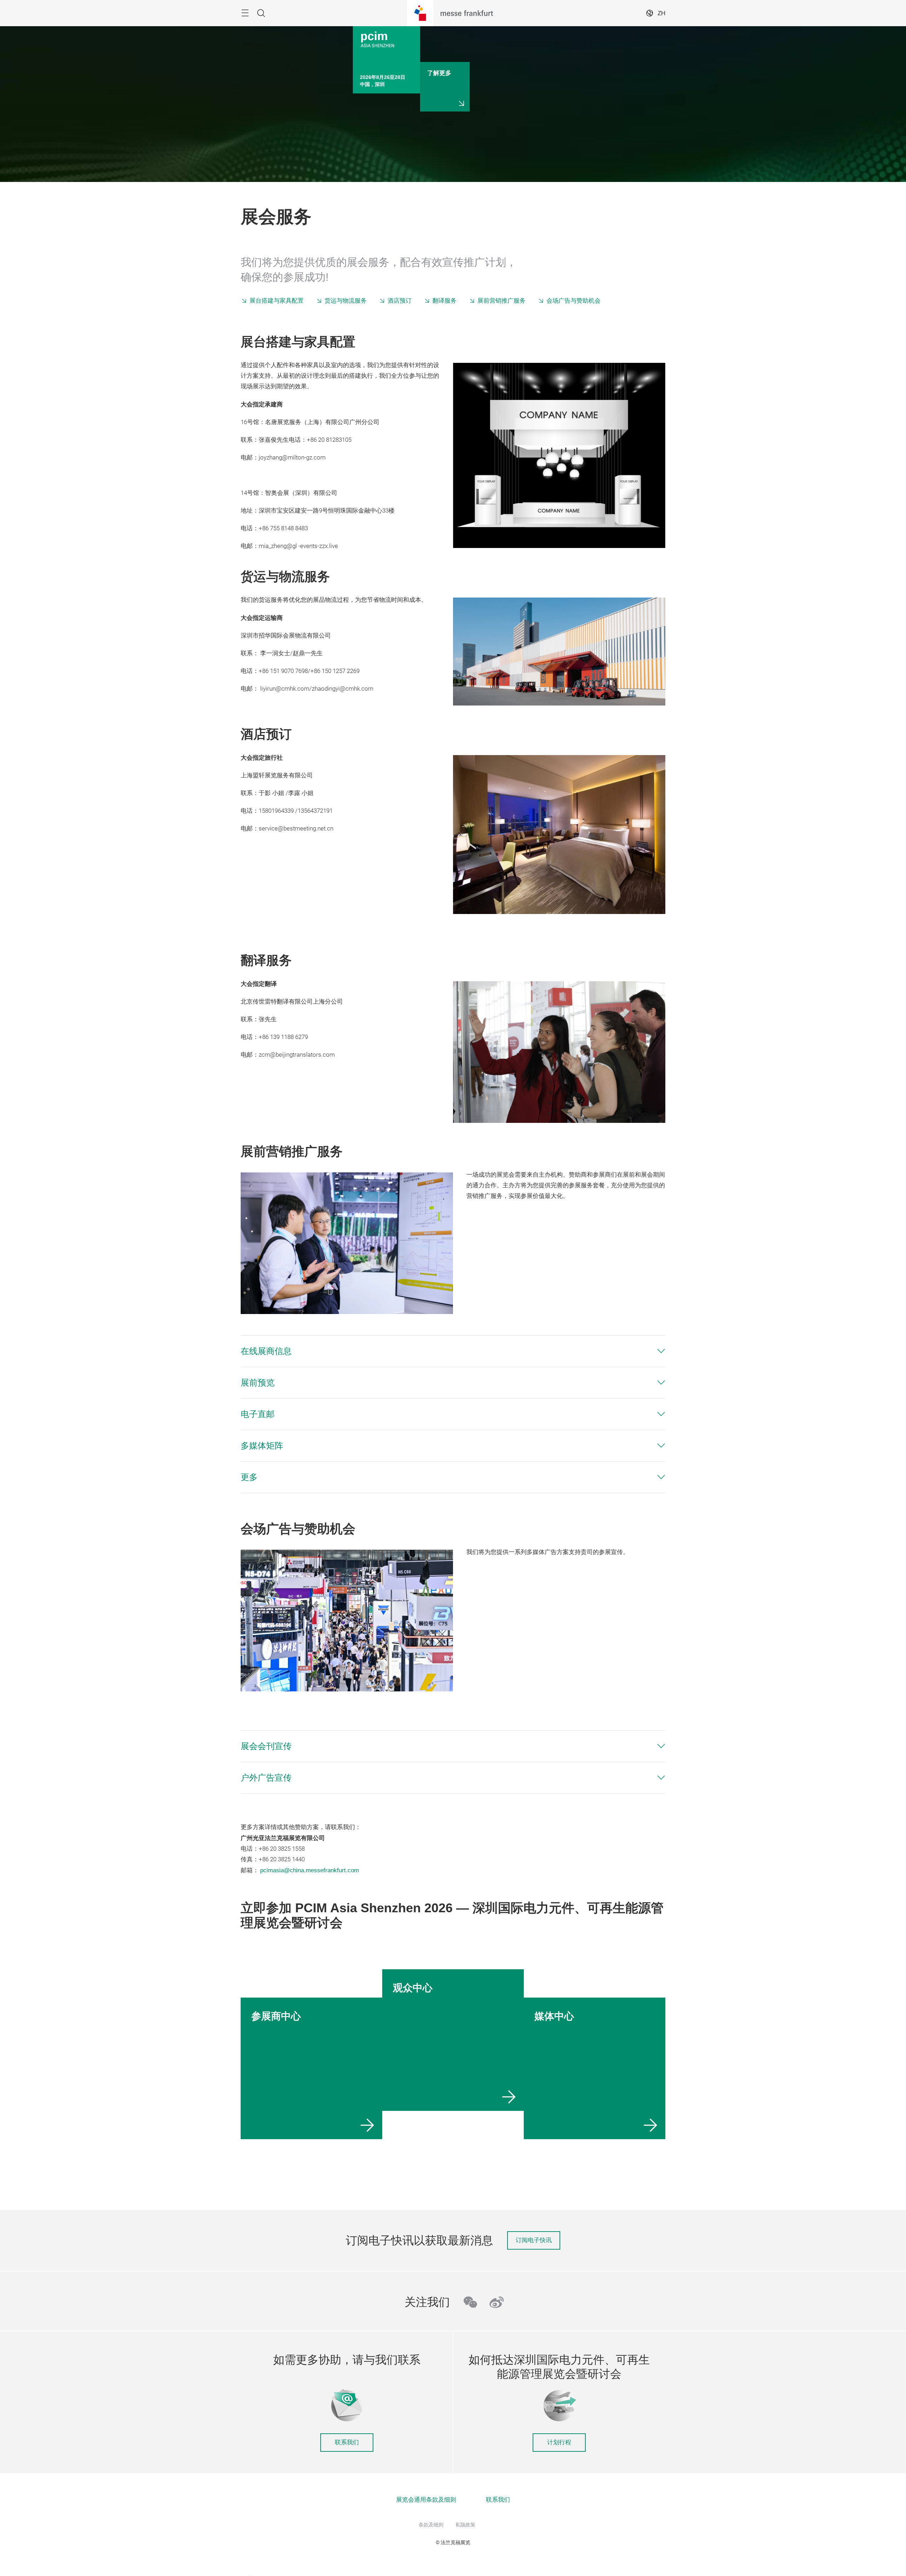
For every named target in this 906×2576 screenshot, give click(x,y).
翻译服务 (445, 301)
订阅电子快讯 (534, 2240)
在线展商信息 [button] (266, 1351)
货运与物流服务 (346, 301)
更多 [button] (249, 1477)
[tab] (453, 1351)
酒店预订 (400, 301)
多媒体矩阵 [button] (262, 1446)
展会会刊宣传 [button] (266, 1746)
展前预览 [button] (258, 1383)
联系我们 (347, 2442)
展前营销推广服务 (501, 301)
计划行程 (559, 2442)
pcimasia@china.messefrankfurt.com (309, 1870)
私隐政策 (465, 2525)
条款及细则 (431, 2525)
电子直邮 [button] (258, 1414)
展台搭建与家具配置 (277, 301)
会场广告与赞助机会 (574, 301)
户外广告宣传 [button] (266, 1778)
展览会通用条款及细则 (426, 2500)
